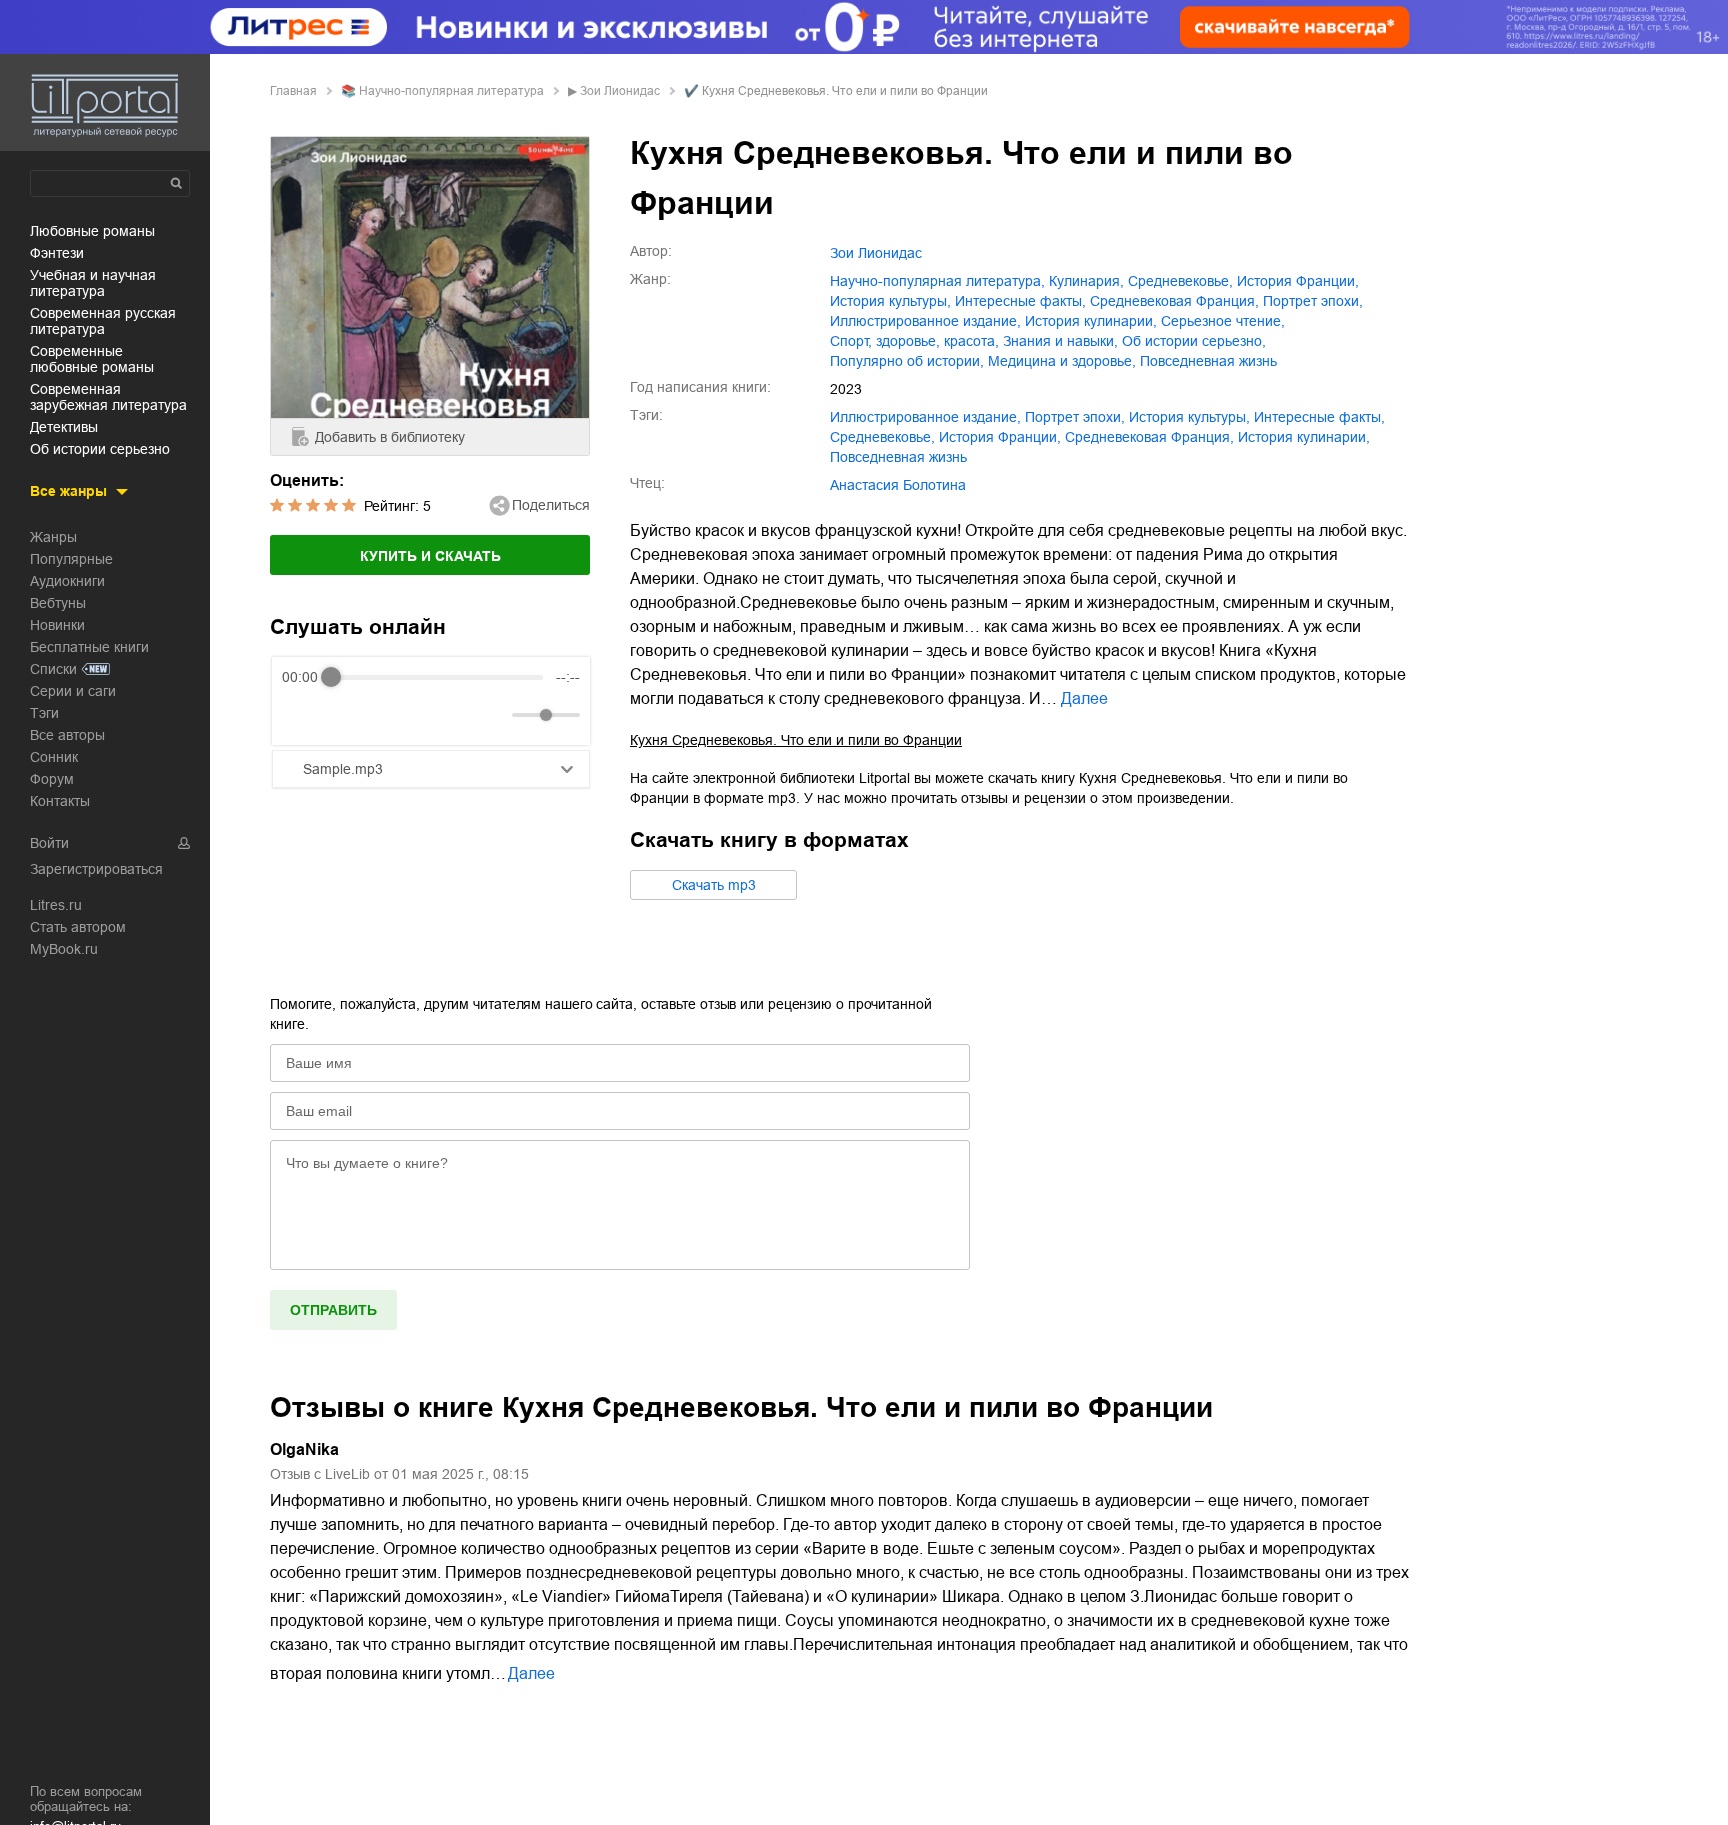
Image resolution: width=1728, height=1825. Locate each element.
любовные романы (92, 231)
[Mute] (493, 715)
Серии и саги (73, 691)
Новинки (57, 625)
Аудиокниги (67, 581)
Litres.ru (56, 905)
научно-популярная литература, (937, 281)
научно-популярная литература (451, 91)
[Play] (346, 715)
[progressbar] (437, 677)
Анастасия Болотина (898, 485)
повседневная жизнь (1208, 361)
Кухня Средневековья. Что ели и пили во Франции (796, 740)
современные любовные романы (92, 359)
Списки (53, 669)
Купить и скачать (430, 556)
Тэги (44, 713)
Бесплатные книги (89, 647)
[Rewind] (302, 715)
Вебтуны (58, 603)
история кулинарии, (1091, 321)
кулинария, (1086, 281)
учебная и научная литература (93, 283)
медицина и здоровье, (1062, 361)
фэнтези (57, 253)
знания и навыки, (1060, 341)
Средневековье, (1180, 281)
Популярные (71, 559)
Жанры (53, 537)
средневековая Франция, (1174, 301)
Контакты (60, 801)
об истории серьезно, (1194, 341)
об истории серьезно (100, 449)
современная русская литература (103, 321)
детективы (64, 427)
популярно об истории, (907, 361)
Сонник (54, 757)
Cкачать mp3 (714, 885)
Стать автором (78, 927)
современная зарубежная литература (108, 397)
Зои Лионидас (620, 91)
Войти (49, 843)
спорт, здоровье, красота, (914, 341)
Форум (52, 779)
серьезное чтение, (1223, 321)
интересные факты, (1020, 301)
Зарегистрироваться (96, 869)
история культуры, (890, 301)
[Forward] (389, 715)
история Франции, (1298, 281)
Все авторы (67, 735)
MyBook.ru (64, 949)
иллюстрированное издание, (925, 321)
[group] (431, 701)
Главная (293, 91)
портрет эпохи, (1313, 301)
